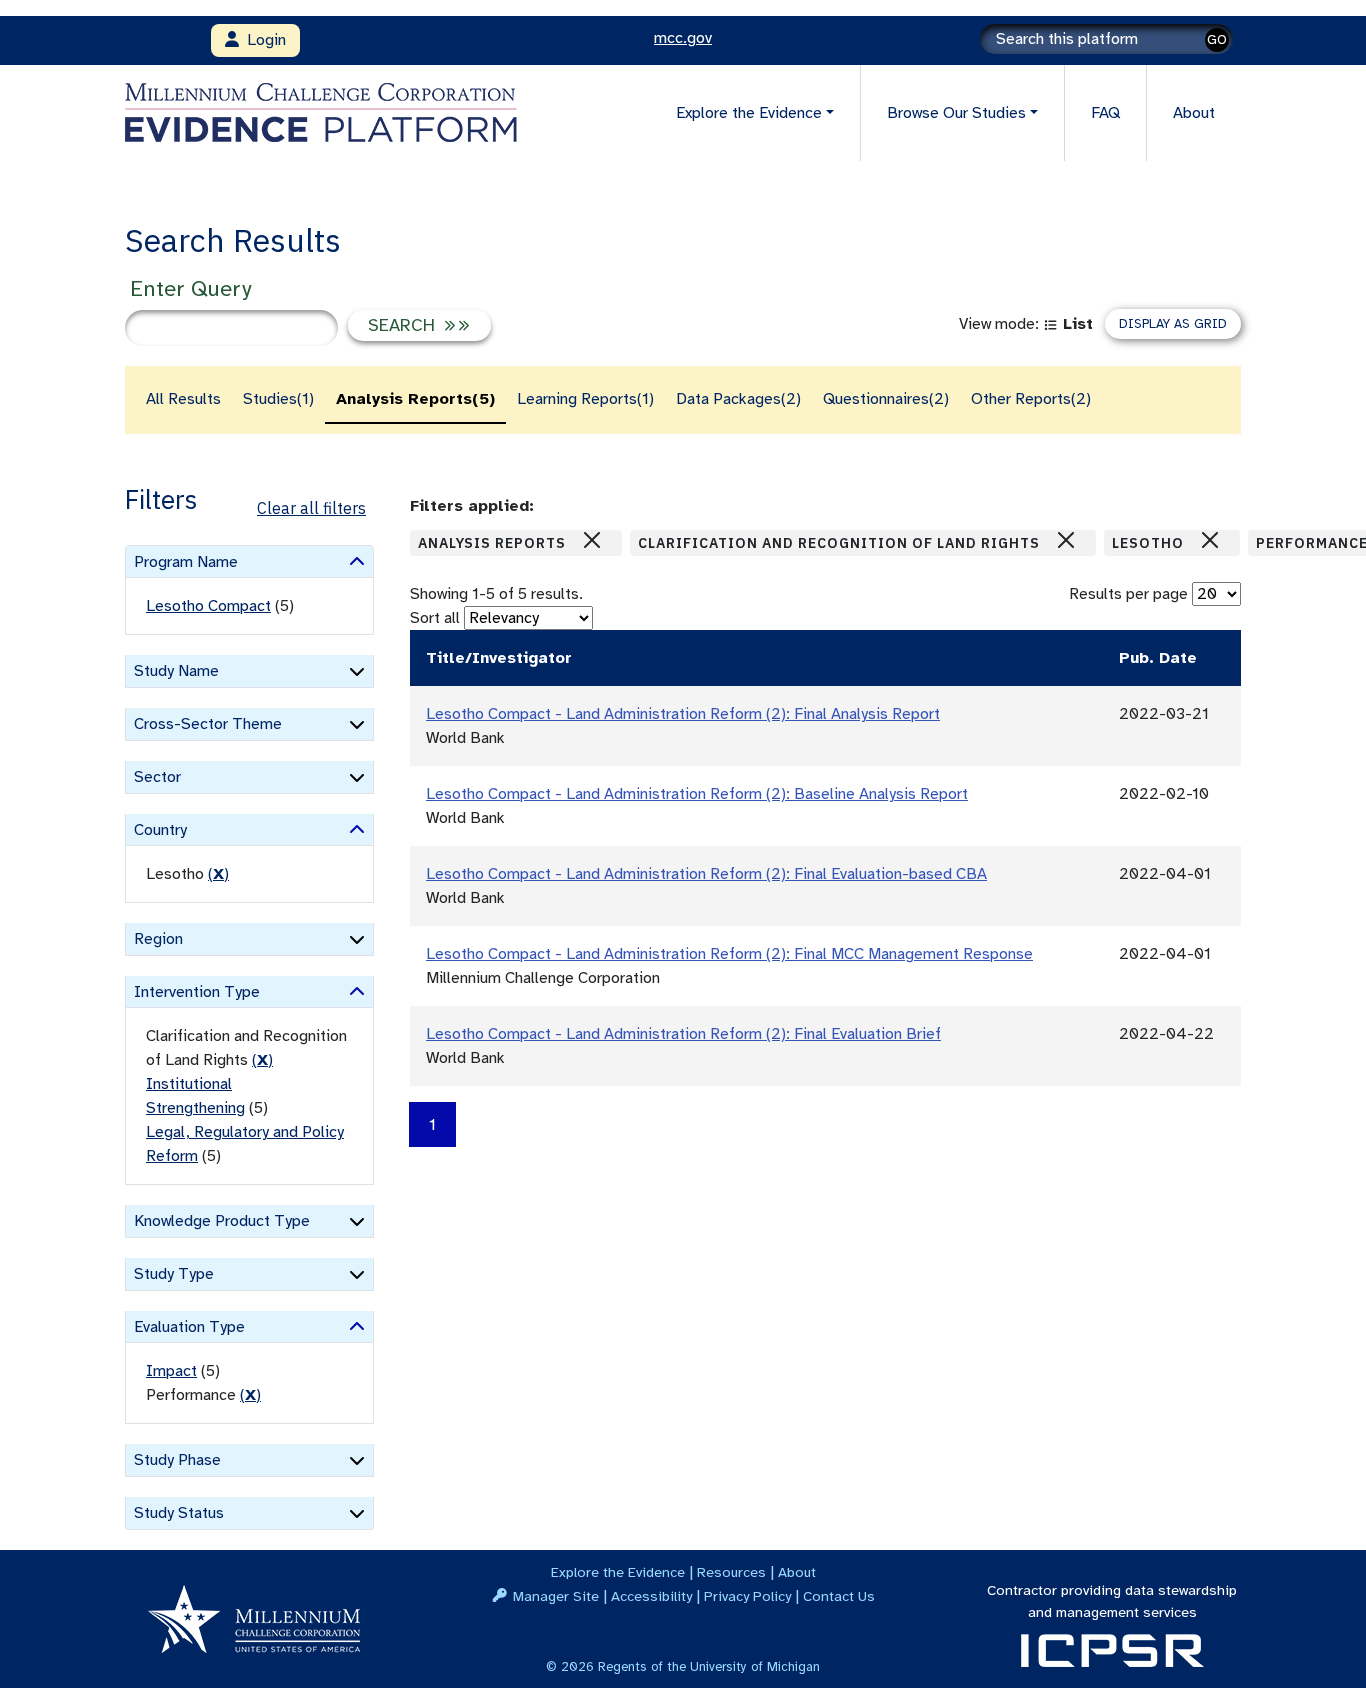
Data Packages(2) (738, 399)
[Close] (592, 540)
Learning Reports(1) (585, 399)
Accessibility (651, 1596)
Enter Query (190, 288)
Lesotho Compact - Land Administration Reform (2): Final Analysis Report (683, 714)
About (1194, 113)
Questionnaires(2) (886, 399)
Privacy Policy (747, 1596)
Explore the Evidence (618, 1572)
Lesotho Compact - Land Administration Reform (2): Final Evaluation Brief (683, 1034)
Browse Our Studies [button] (956, 113)
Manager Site (556, 1596)
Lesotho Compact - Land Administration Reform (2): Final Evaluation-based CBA (706, 874)
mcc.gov (683, 38)
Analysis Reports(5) (415, 399)
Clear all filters (311, 508)
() (218, 874)
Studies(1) (278, 399)
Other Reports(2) (1031, 399)
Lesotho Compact (208, 606)
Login (262, 40)
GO (1217, 39)
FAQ (1105, 113)
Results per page (1128, 594)
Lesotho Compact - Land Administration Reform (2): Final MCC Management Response (729, 954)
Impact (171, 1371)
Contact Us (839, 1596)
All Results (183, 399)
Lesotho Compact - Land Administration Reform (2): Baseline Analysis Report (697, 794)
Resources (731, 1572)
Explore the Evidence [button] (749, 113)
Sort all (435, 618)
